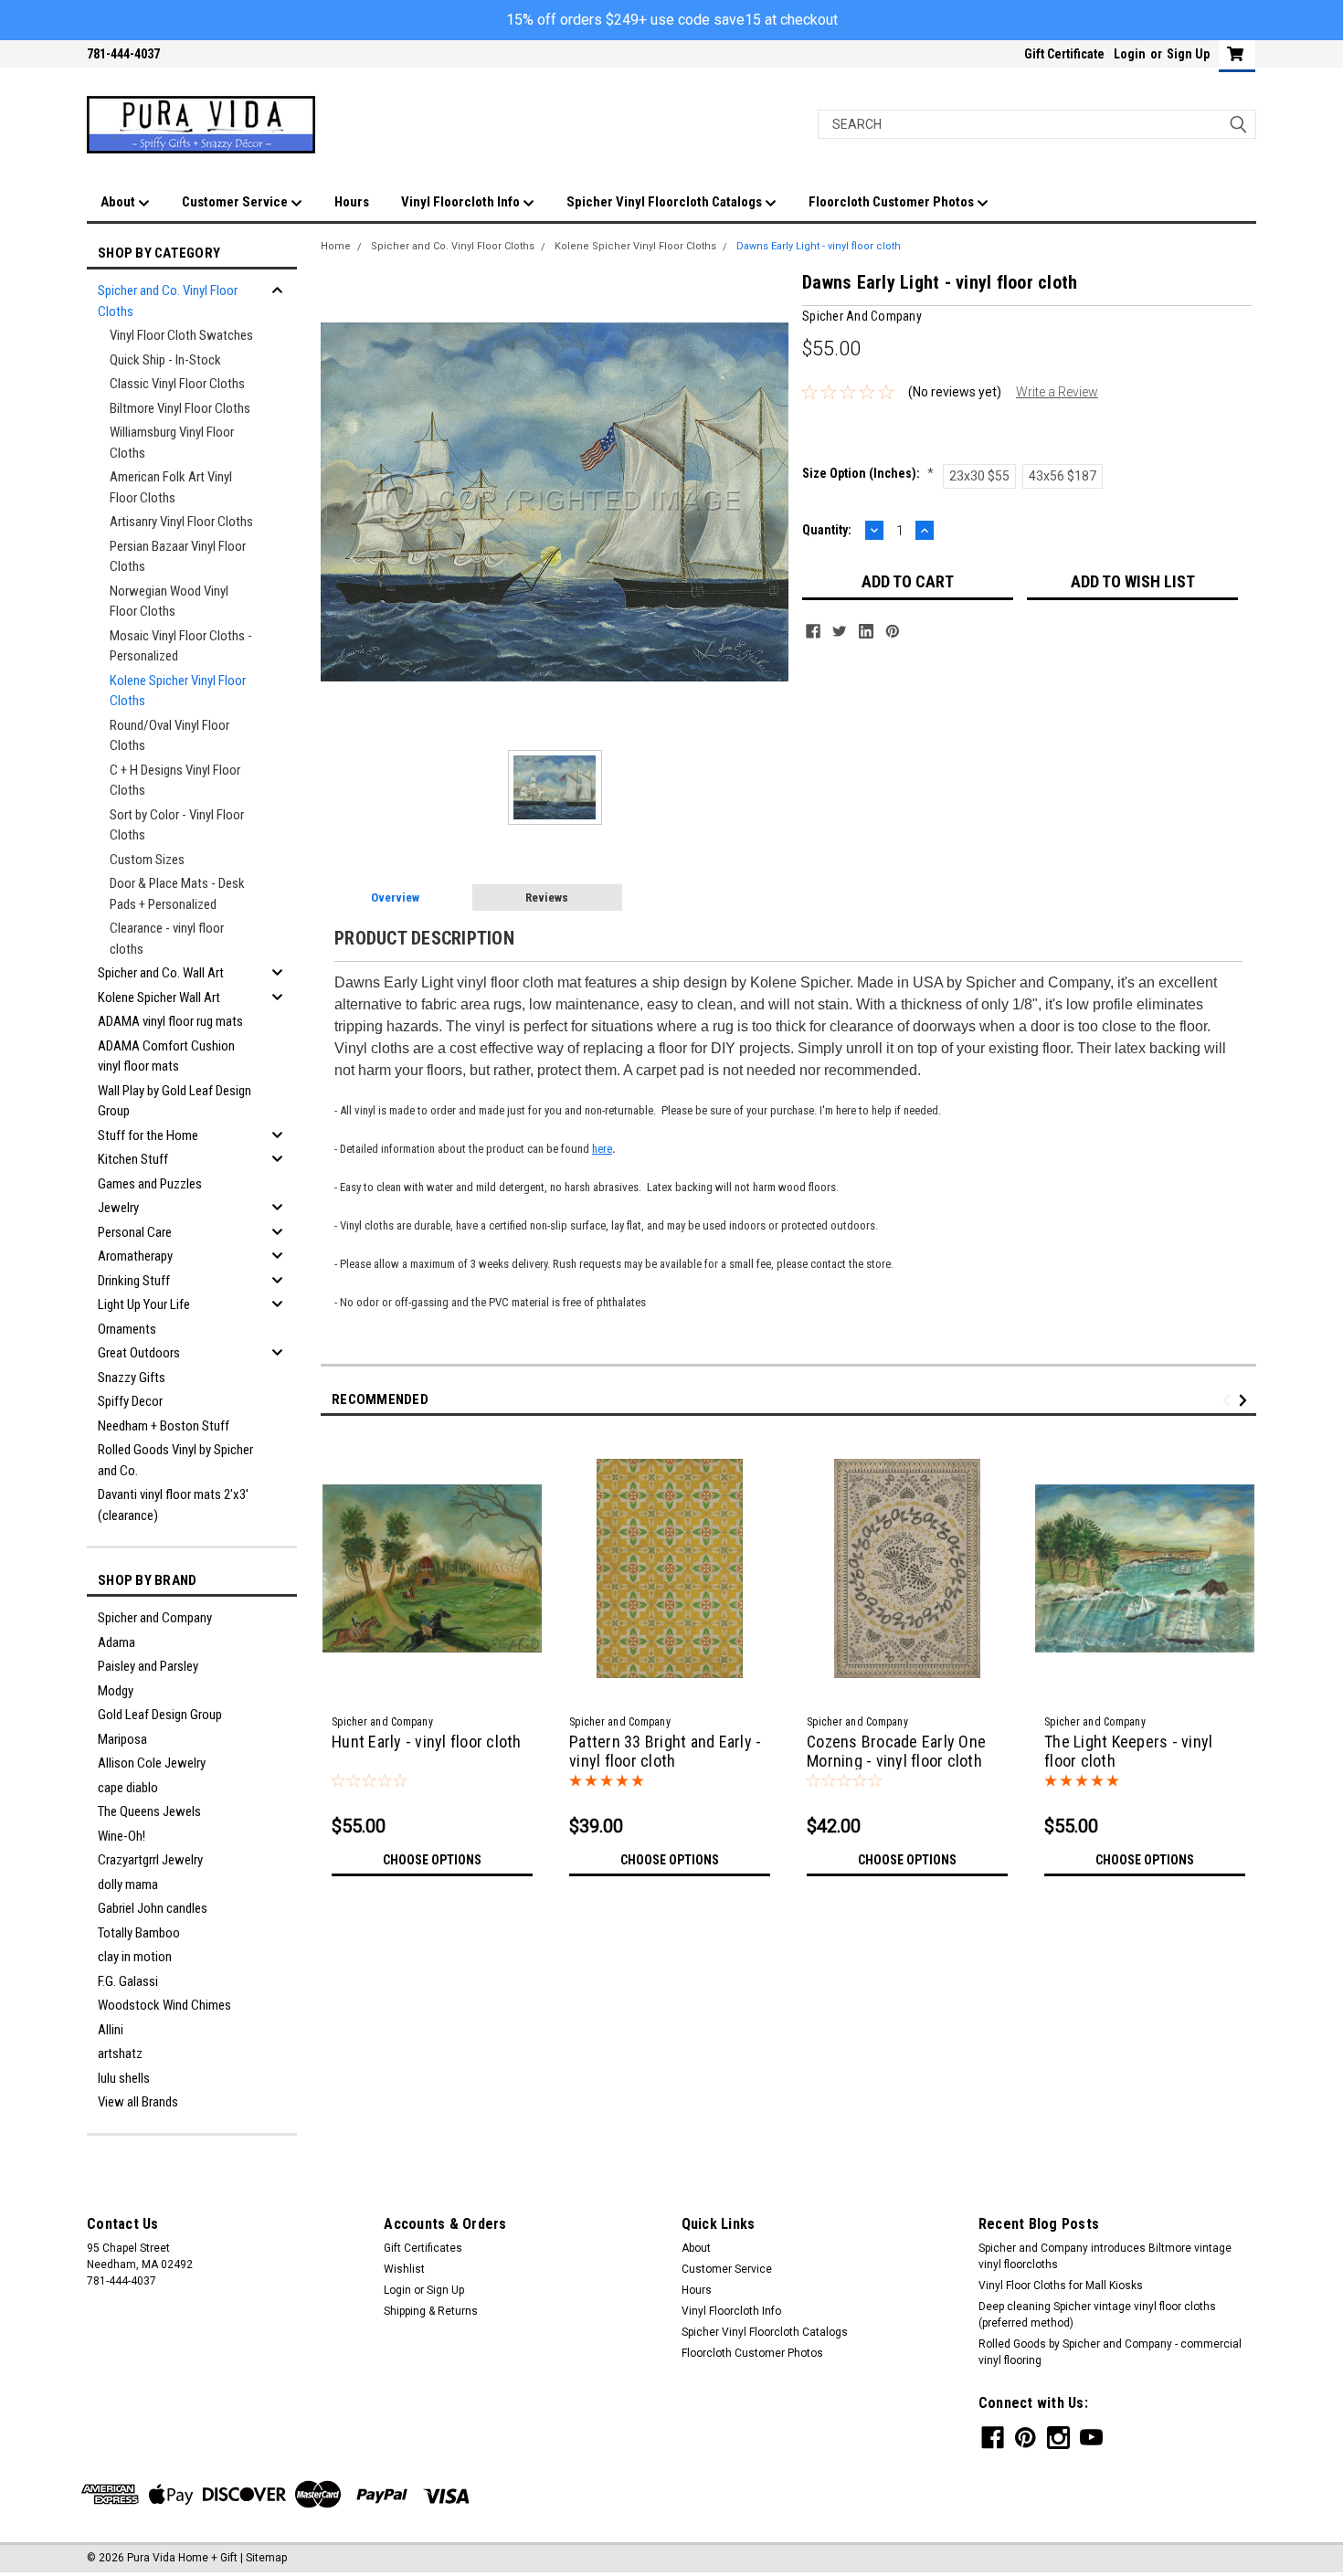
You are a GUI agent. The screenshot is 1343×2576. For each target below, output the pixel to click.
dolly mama (128, 1884)
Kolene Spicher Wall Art (159, 998)
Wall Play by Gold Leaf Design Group (174, 1101)
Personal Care (135, 1232)
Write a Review (1057, 392)
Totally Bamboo (139, 1933)
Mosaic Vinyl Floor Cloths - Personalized (181, 646)
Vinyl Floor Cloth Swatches (181, 335)
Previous (1229, 1401)
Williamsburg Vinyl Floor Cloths (172, 443)
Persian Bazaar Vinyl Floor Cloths (178, 557)
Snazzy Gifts (132, 1378)
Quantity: (827, 530)
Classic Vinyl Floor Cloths (177, 384)
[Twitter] (840, 631)
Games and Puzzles (150, 1184)
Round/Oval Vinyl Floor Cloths (169, 736)
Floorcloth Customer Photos (893, 202)
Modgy (116, 1691)
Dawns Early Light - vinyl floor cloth (819, 246)
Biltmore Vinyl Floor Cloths (180, 408)
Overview (395, 897)
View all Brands (138, 2102)
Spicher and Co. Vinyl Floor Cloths (168, 301)
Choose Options (432, 1860)
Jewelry (118, 1208)
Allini (111, 2030)
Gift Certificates (423, 2248)
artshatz (120, 2053)
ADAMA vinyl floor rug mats (170, 1021)
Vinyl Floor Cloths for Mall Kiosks (1061, 2286)
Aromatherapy (135, 1256)
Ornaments (127, 1329)
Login (1130, 54)
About (119, 202)
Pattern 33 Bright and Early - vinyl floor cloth (665, 1751)
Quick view (432, 1694)
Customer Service (236, 202)
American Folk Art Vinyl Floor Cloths (171, 487)
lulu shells (124, 2078)
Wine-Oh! (122, 1836)
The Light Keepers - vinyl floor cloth (1128, 1751)
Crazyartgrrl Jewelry (150, 1860)
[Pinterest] (893, 631)
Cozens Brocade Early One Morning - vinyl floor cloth (896, 1751)
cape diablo (128, 1788)
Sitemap (266, 2558)
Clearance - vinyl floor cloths (167, 939)
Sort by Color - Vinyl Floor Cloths (177, 825)
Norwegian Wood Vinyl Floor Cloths (169, 602)
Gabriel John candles (153, 1908)
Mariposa (122, 1739)
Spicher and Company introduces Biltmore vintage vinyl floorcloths (1105, 2256)
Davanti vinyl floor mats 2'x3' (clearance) (173, 1505)
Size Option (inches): (868, 473)
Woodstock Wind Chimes (164, 2005)
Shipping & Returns (431, 2311)
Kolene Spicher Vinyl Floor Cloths (178, 691)
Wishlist (404, 2269)
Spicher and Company (155, 1618)
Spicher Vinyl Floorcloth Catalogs (666, 202)
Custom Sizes (147, 860)
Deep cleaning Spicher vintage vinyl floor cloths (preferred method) (1097, 2315)
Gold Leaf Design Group (160, 1715)
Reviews (547, 897)
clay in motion (135, 1957)
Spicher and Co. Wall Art (161, 973)
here (602, 1149)
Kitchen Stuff (133, 1159)
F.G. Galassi (128, 1981)
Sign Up (1188, 54)
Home (336, 246)
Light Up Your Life (144, 1304)
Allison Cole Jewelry (152, 1763)
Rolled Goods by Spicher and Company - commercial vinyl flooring (1110, 2352)
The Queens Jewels (149, 1811)
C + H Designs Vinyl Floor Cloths (175, 781)
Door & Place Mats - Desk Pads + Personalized (177, 894)
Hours (352, 202)
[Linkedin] (866, 631)
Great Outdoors (139, 1353)
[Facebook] (813, 631)
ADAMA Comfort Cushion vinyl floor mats (166, 1056)
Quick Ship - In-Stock (165, 360)
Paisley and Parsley (148, 1666)
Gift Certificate (1064, 54)
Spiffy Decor (130, 1401)
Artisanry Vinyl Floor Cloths (181, 522)
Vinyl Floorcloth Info (462, 202)
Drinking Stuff (134, 1281)
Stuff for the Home (148, 1135)
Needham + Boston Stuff (164, 1426)
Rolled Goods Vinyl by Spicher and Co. (175, 1460)
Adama (116, 1642)
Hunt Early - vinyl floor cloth (427, 1742)
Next (1246, 1401)
